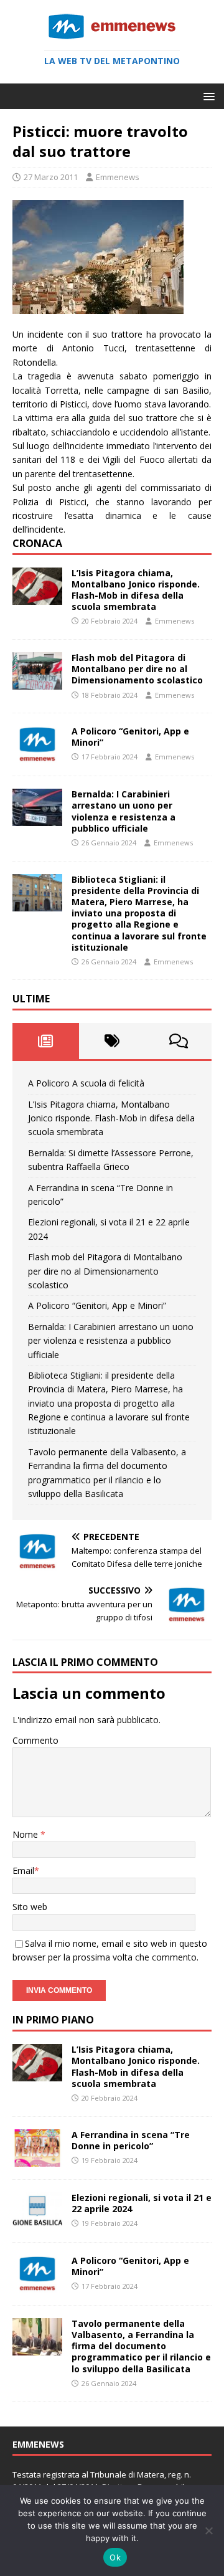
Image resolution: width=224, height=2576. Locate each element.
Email (23, 1870)
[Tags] (112, 1041)
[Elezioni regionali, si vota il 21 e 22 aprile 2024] (37, 2222)
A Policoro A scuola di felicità (86, 1083)
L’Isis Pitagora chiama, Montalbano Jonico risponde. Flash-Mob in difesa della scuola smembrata (136, 590)
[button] (207, 96)
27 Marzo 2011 (51, 177)
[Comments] (178, 1041)
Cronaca (37, 543)
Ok (115, 2557)
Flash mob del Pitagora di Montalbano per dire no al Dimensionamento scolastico (137, 669)
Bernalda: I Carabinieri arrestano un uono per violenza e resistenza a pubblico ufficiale (124, 811)
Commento (35, 1740)
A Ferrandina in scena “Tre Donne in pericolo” (131, 2140)
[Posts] (46, 1041)
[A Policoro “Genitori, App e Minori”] (37, 756)
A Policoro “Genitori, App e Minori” (130, 737)
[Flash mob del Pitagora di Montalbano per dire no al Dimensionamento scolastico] (37, 682)
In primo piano (53, 2020)
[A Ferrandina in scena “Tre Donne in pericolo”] (37, 2159)
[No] (208, 2531)
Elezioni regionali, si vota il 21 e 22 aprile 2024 (142, 2203)
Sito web (30, 1907)
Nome (26, 1834)
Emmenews (118, 177)
